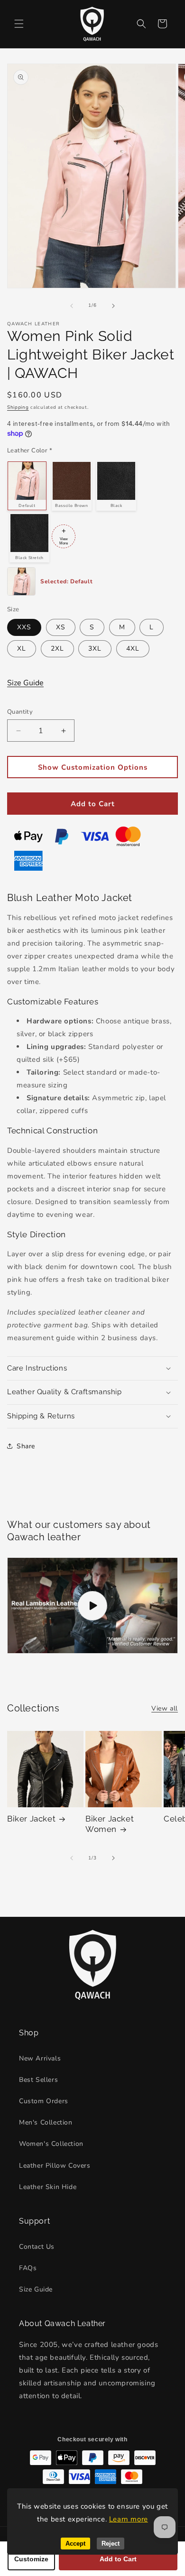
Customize (31, 2559)
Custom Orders (44, 2101)
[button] (19, 24)
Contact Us (37, 2247)
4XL (133, 649)
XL (22, 649)
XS (61, 627)
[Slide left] (72, 306)
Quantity (20, 712)
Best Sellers (38, 2080)
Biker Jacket (31, 1819)
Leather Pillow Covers (55, 2166)
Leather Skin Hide (48, 2187)
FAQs (28, 2268)
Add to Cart (93, 804)
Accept (75, 2544)
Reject (111, 2544)
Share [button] (26, 1446)
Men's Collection (46, 2122)
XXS (24, 627)
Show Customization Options (93, 767)
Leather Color (30, 451)
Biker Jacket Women (110, 1824)
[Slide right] (113, 306)
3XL (95, 649)
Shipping (18, 407)
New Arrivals (40, 2058)
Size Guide (25, 683)
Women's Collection (51, 2144)
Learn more (129, 2519)
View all (165, 1708)
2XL (57, 649)
